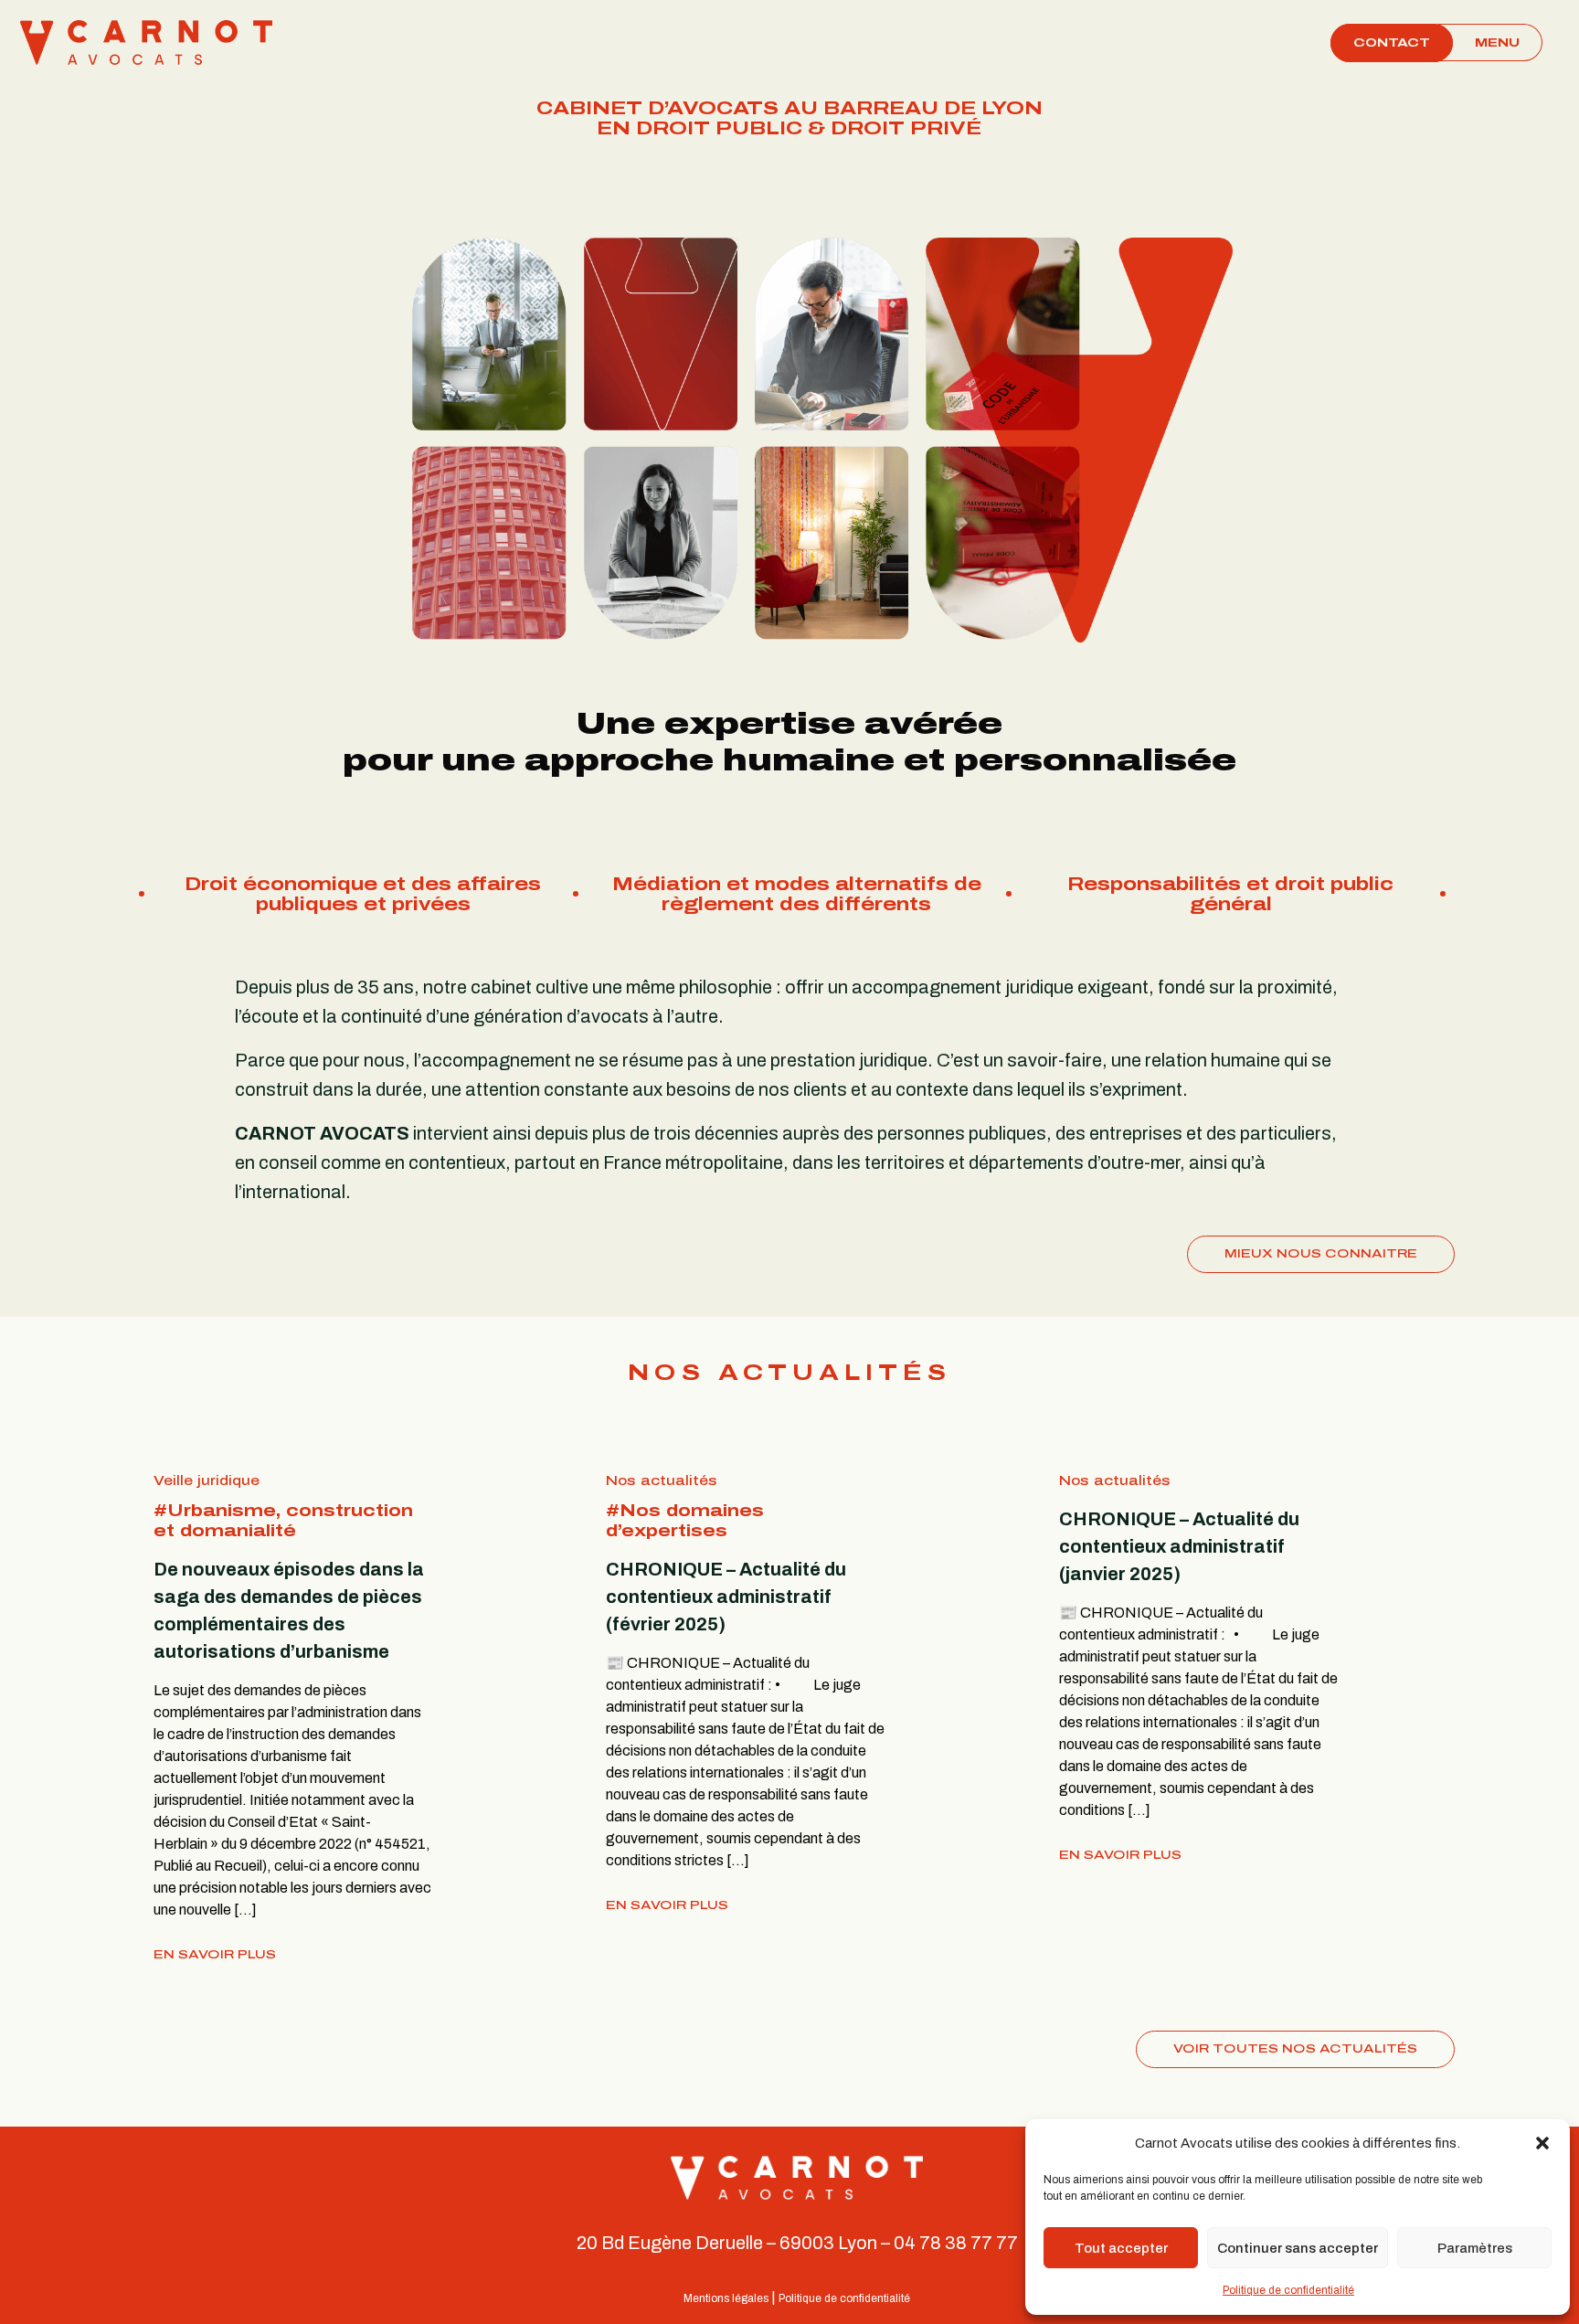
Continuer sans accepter (1298, 2248)
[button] (1542, 2143)
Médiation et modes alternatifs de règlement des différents (363, 894)
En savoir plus (215, 1955)
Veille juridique (207, 1481)
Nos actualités (662, 1481)
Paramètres (1475, 2248)
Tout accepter (1121, 2248)
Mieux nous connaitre (1321, 1254)
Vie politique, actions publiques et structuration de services (1231, 894)
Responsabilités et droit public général (796, 894)
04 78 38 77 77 (956, 2243)
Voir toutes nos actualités (1295, 2049)
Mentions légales (726, 2298)
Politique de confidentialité (1288, 2290)
